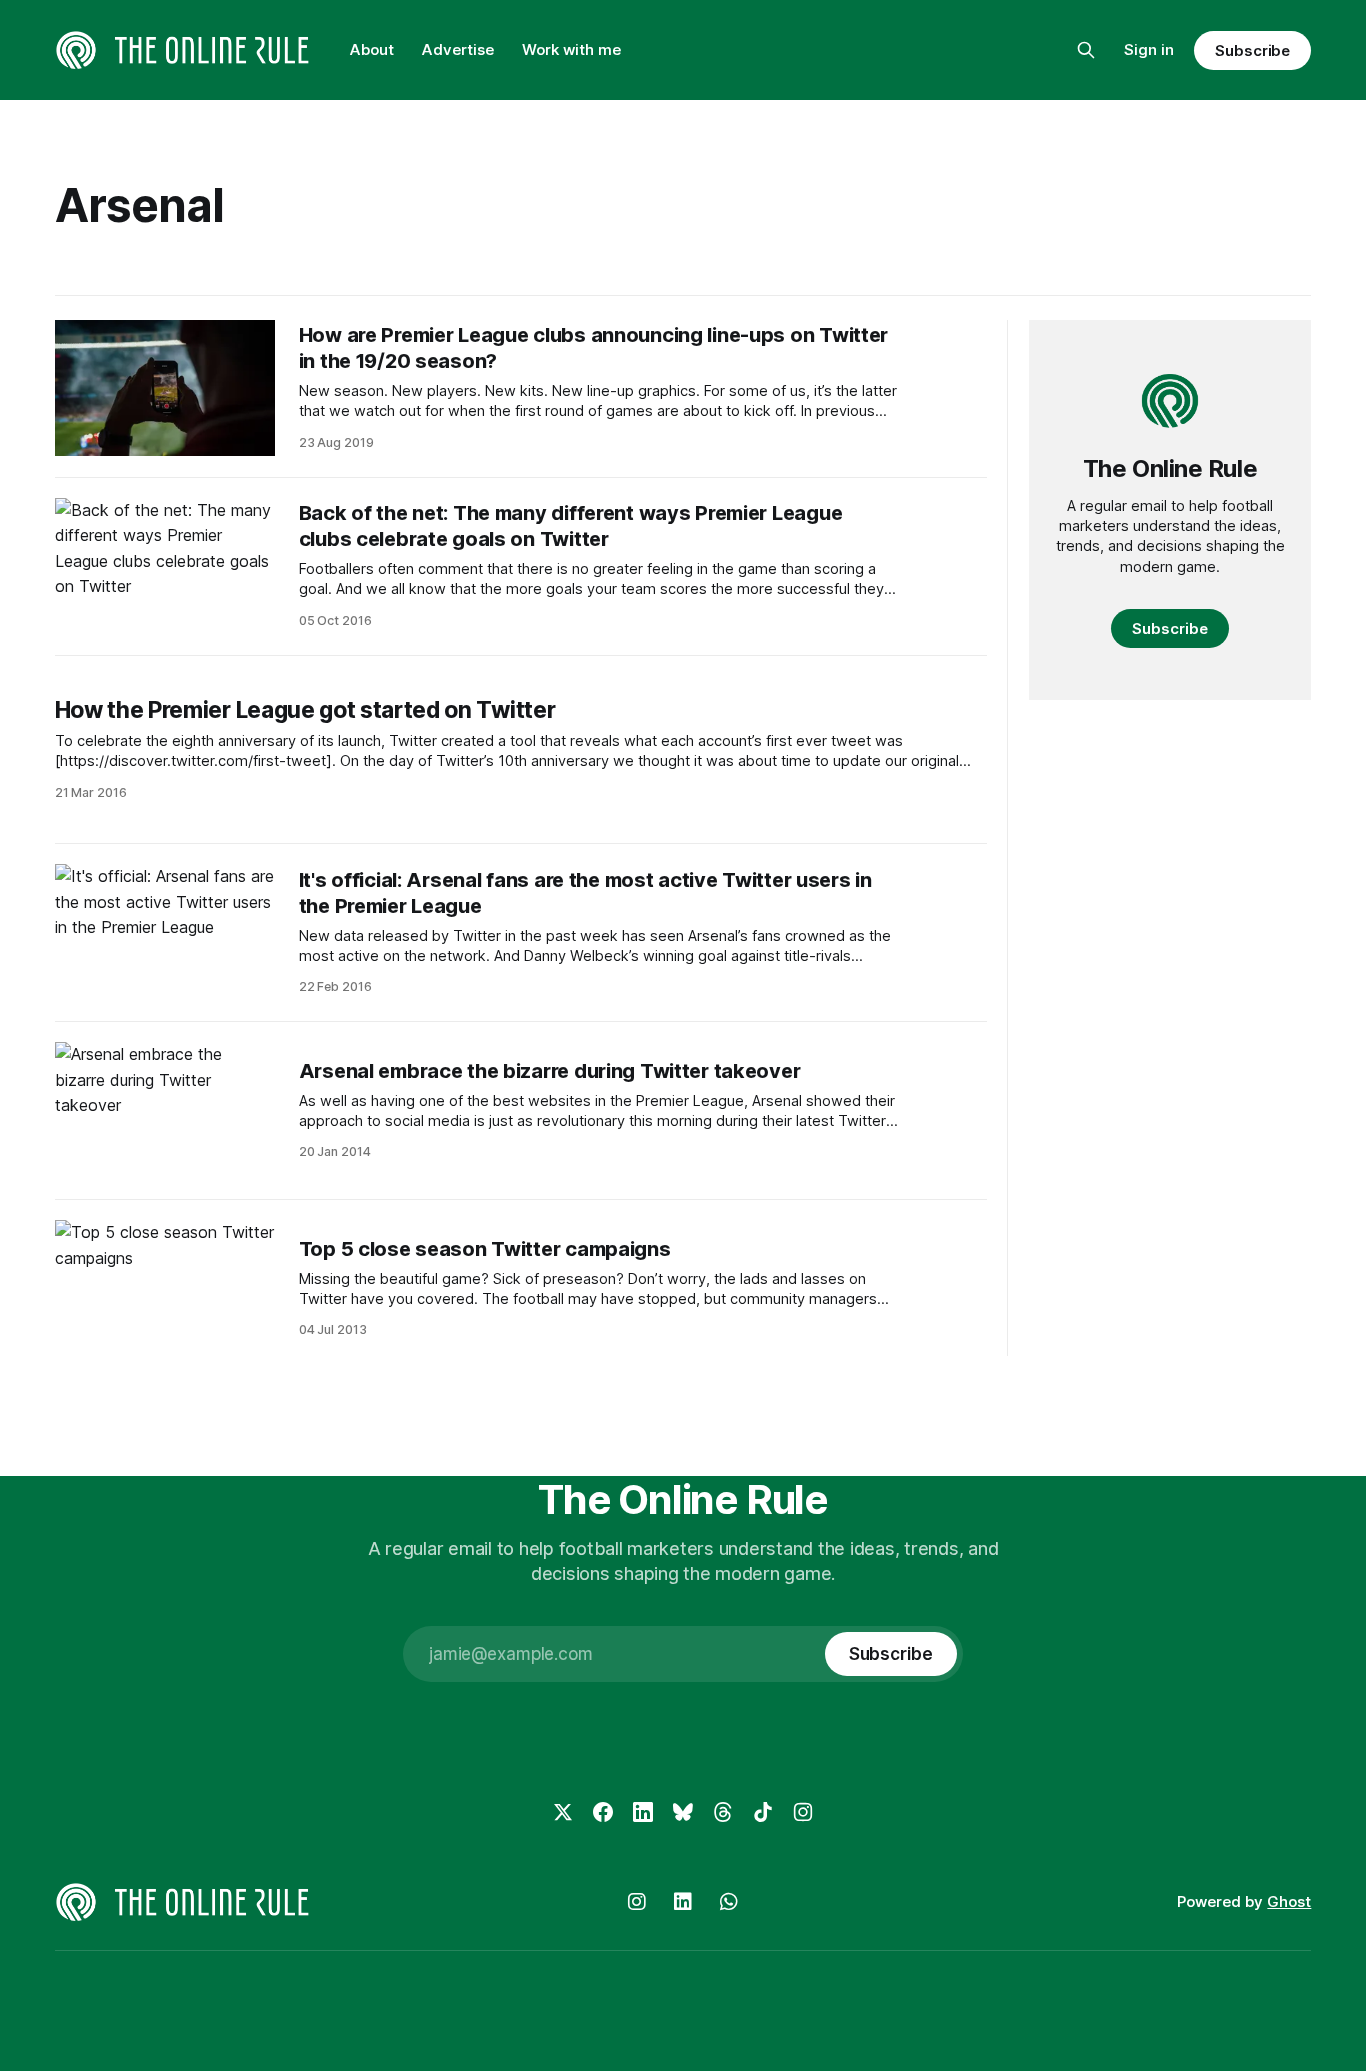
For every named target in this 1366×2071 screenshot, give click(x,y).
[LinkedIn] (643, 1812)
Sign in (1149, 49)
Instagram (637, 1902)
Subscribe (1252, 50)
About (372, 49)
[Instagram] (803, 1812)
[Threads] (723, 1812)
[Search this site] (1086, 50)
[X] (563, 1812)
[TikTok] (763, 1812)
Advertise (458, 49)
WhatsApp (729, 1902)
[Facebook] (603, 1812)
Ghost (1289, 1901)
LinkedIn (683, 1902)
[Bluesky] (683, 1812)
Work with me (571, 49)
